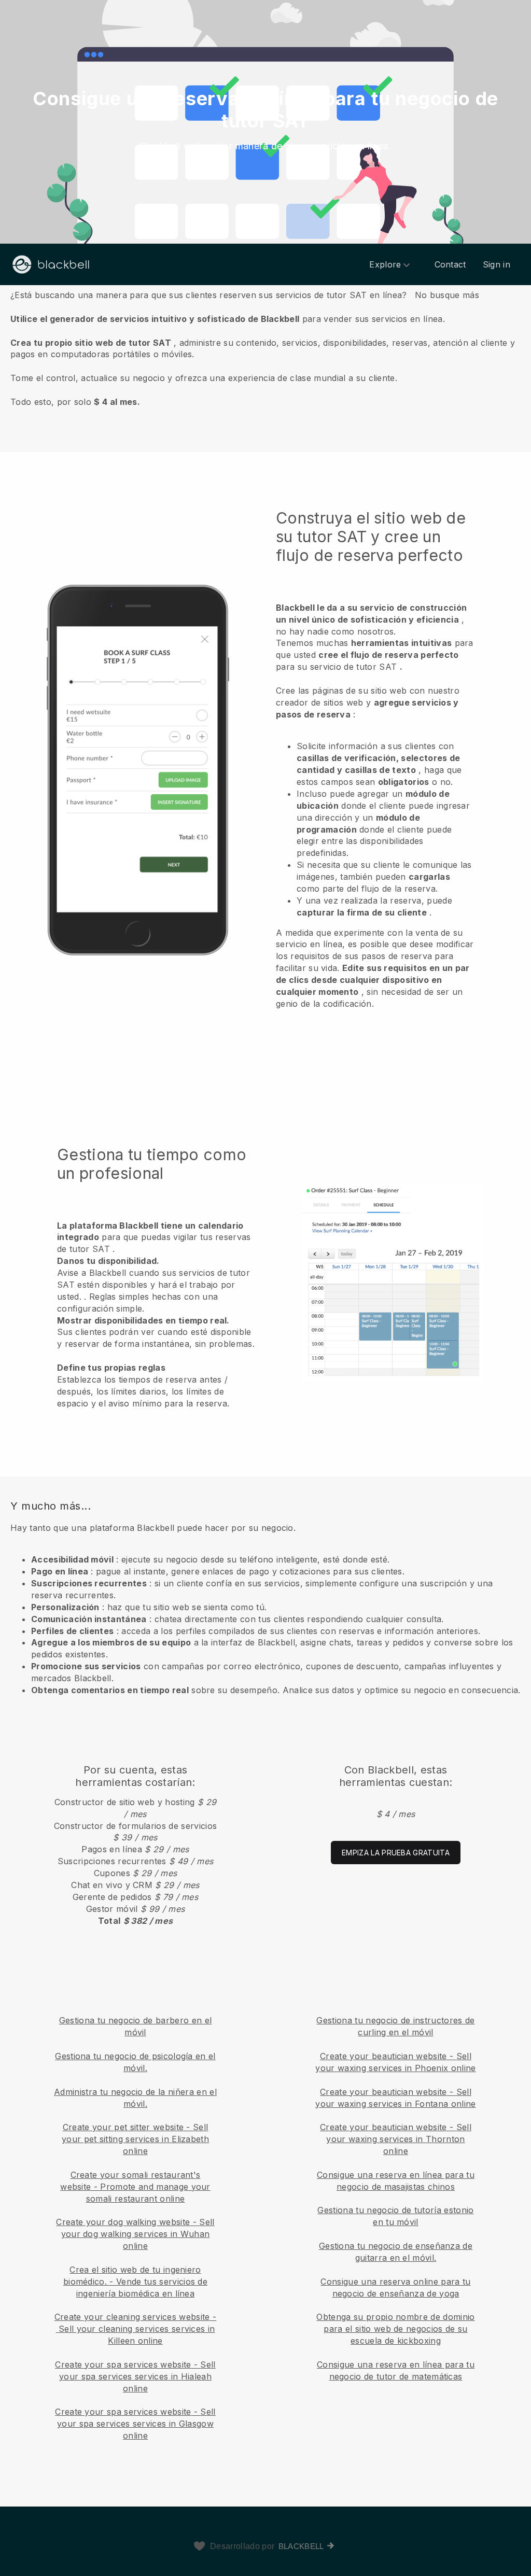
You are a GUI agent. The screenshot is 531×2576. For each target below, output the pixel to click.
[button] (265, 348)
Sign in (497, 264)
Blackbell (301, 2546)
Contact (450, 264)
